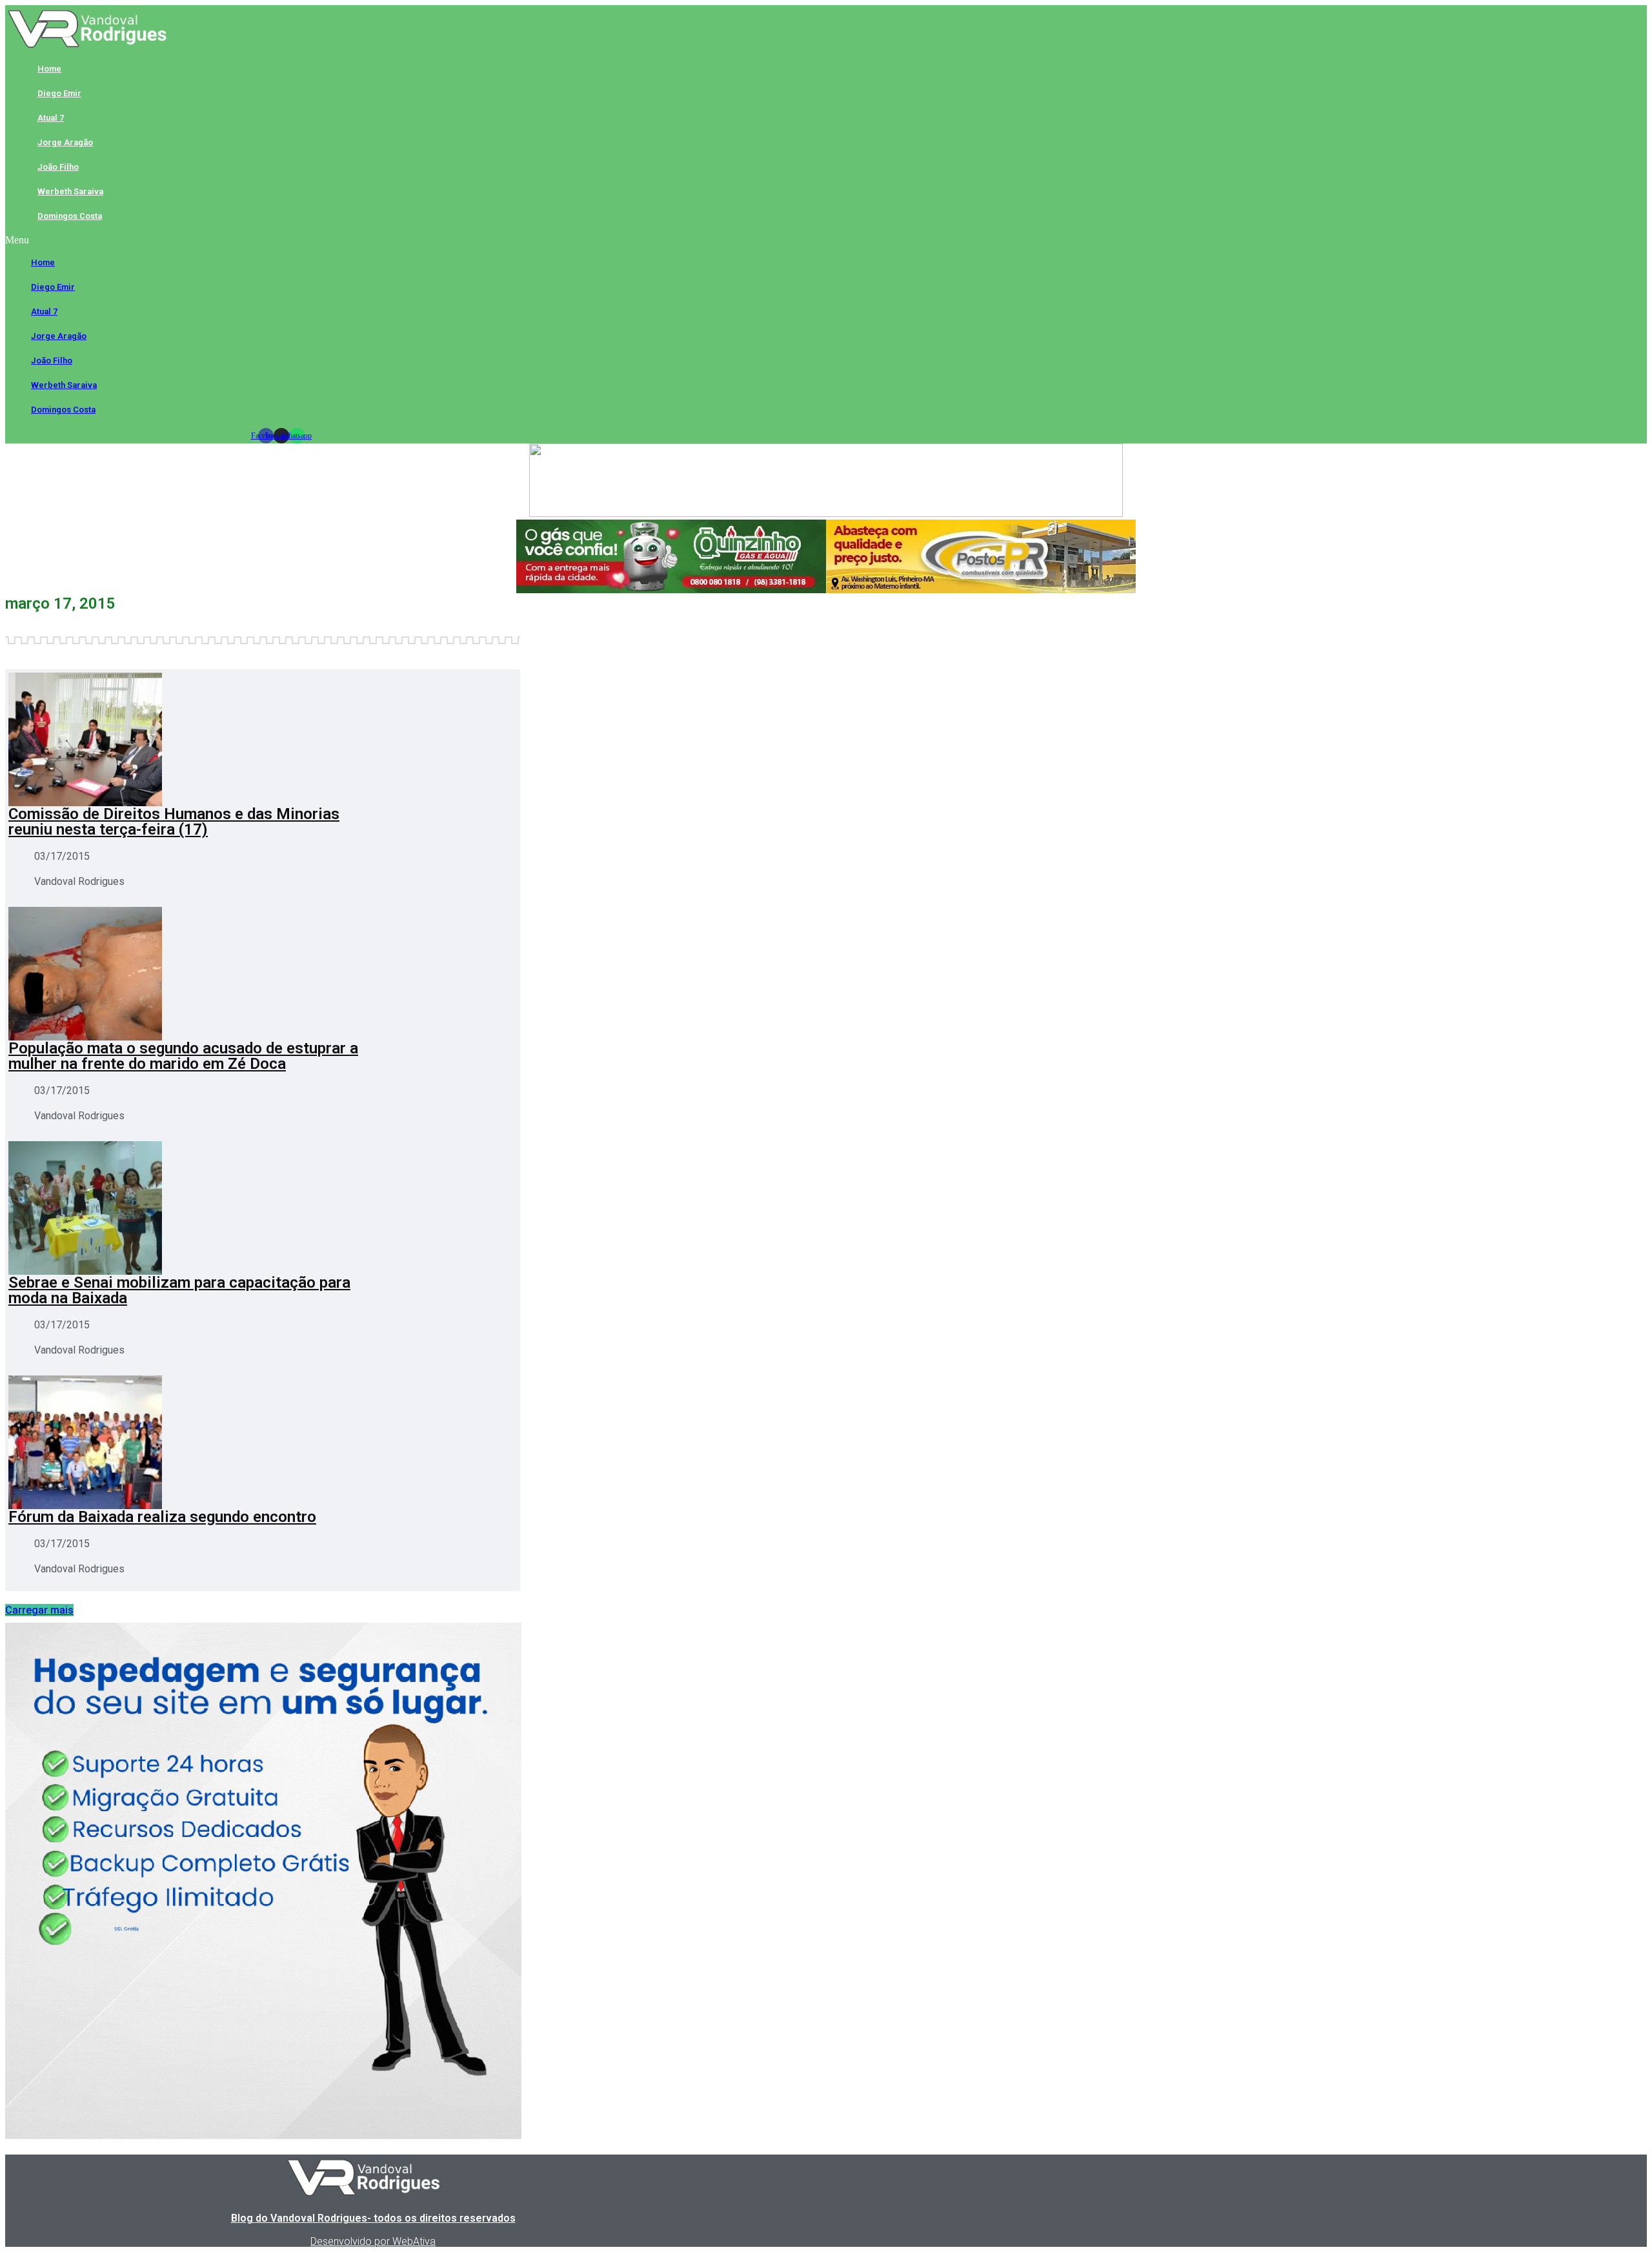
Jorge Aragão (65, 142)
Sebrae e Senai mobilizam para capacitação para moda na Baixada (179, 1290)
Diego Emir (59, 93)
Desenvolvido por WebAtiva (373, 2241)
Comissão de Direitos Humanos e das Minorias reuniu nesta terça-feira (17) (174, 822)
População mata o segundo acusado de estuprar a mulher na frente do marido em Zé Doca (183, 1056)
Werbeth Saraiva (70, 191)
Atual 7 (51, 118)
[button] (281, 240)
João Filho (58, 167)
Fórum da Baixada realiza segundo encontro (162, 1517)
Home (49, 69)
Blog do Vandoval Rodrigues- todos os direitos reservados (373, 2218)
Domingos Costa (70, 216)
